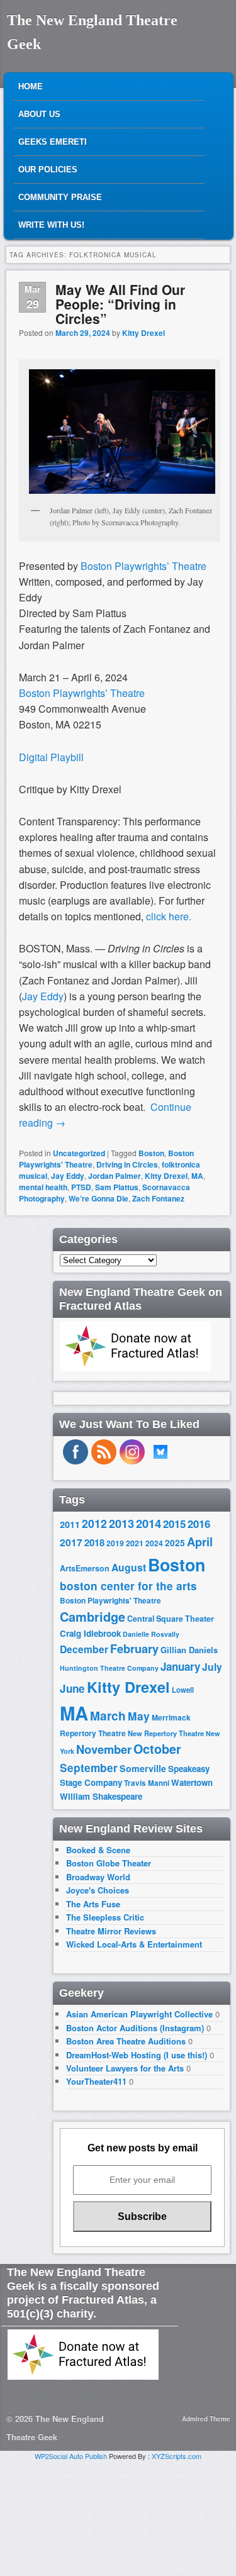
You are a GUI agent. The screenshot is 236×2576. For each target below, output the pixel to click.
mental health (43, 1187)
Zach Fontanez (158, 1198)
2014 (149, 1523)
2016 (199, 1524)
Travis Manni (147, 1783)
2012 (94, 1523)
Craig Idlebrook (90, 1633)
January (180, 1666)
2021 (135, 1543)
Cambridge (93, 1617)
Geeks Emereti (53, 142)
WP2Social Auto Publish (71, 2456)
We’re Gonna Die (98, 1198)
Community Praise (60, 197)
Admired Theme (206, 2419)
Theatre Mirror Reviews (111, 1931)
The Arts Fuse (93, 1904)
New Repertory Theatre (166, 1733)
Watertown (192, 1782)
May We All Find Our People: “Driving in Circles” (120, 304)
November (104, 1749)
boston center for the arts (128, 1586)
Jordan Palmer (115, 1176)
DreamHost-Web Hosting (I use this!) (137, 2055)
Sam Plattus (117, 1187)
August (129, 1567)
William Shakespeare (101, 1796)
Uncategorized (79, 1153)
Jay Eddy (68, 1176)
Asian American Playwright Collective (139, 2014)
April (200, 1542)
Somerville (143, 1768)
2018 (94, 1542)
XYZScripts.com (177, 2456)
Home (31, 86)
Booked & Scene (98, 1850)
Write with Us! (51, 225)
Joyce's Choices (98, 1890)
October (157, 1749)
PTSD (81, 1187)
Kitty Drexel (143, 333)
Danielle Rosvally (151, 1634)
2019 (115, 1543)
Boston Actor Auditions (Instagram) (135, 2028)
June (72, 1688)
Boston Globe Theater (109, 1863)
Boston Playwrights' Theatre (110, 1601)
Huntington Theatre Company (109, 1668)
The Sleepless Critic (105, 1917)
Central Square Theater (171, 1619)
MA (197, 1176)
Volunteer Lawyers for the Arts (125, 2068)
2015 (174, 1524)
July (212, 1667)
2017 (71, 1542)
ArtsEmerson (85, 1568)
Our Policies (48, 170)
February (134, 1649)
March (108, 1716)
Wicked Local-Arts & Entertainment (134, 1944)
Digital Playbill (51, 757)
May (139, 1716)
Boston (151, 1153)
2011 (70, 1524)
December (84, 1649)
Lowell (183, 1690)
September (89, 1768)
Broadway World (98, 1877)
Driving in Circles (127, 1164)
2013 (121, 1524)
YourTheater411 (96, 2081)
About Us (39, 114)
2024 (154, 1543)
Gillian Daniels (189, 1650)
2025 (175, 1543)
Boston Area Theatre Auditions (126, 2041)
